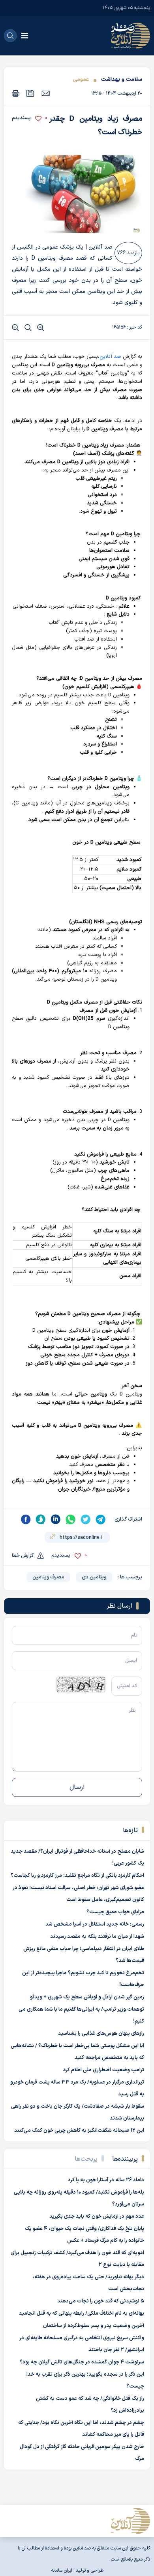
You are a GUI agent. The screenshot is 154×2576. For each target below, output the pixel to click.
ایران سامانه (62, 2570)
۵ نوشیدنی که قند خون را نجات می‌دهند (101, 2301)
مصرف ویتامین (48, 1577)
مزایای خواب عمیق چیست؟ (115, 1912)
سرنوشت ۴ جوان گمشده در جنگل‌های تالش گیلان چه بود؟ (82, 2362)
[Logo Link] (130, 36)
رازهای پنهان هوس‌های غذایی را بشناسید (101, 2034)
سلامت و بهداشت (122, 79)
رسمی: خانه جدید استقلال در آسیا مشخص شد (95, 1924)
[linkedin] (56, 1519)
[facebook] (26, 1519)
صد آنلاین (110, 357)
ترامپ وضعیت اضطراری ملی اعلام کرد (104, 2070)
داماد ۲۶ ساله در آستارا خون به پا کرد (106, 2180)
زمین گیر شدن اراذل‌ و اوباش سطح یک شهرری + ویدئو (87, 1997)
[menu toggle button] (25, 36)
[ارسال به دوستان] (46, 93)
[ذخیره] (30, 93)
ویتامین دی (94, 1577)
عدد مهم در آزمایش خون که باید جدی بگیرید (97, 2217)
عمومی (81, 79)
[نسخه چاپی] (16, 93)
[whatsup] (71, 1519)
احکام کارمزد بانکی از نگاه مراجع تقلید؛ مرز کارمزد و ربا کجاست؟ (77, 1876)
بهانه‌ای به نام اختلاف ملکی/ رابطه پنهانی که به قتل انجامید (82, 2314)
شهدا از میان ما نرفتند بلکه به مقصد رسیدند (97, 1937)
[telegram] (101, 1519)
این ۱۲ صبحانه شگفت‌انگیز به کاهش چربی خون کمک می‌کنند (79, 2131)
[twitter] (86, 1519)
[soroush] (41, 1519)
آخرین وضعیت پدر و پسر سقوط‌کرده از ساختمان (94, 2326)
